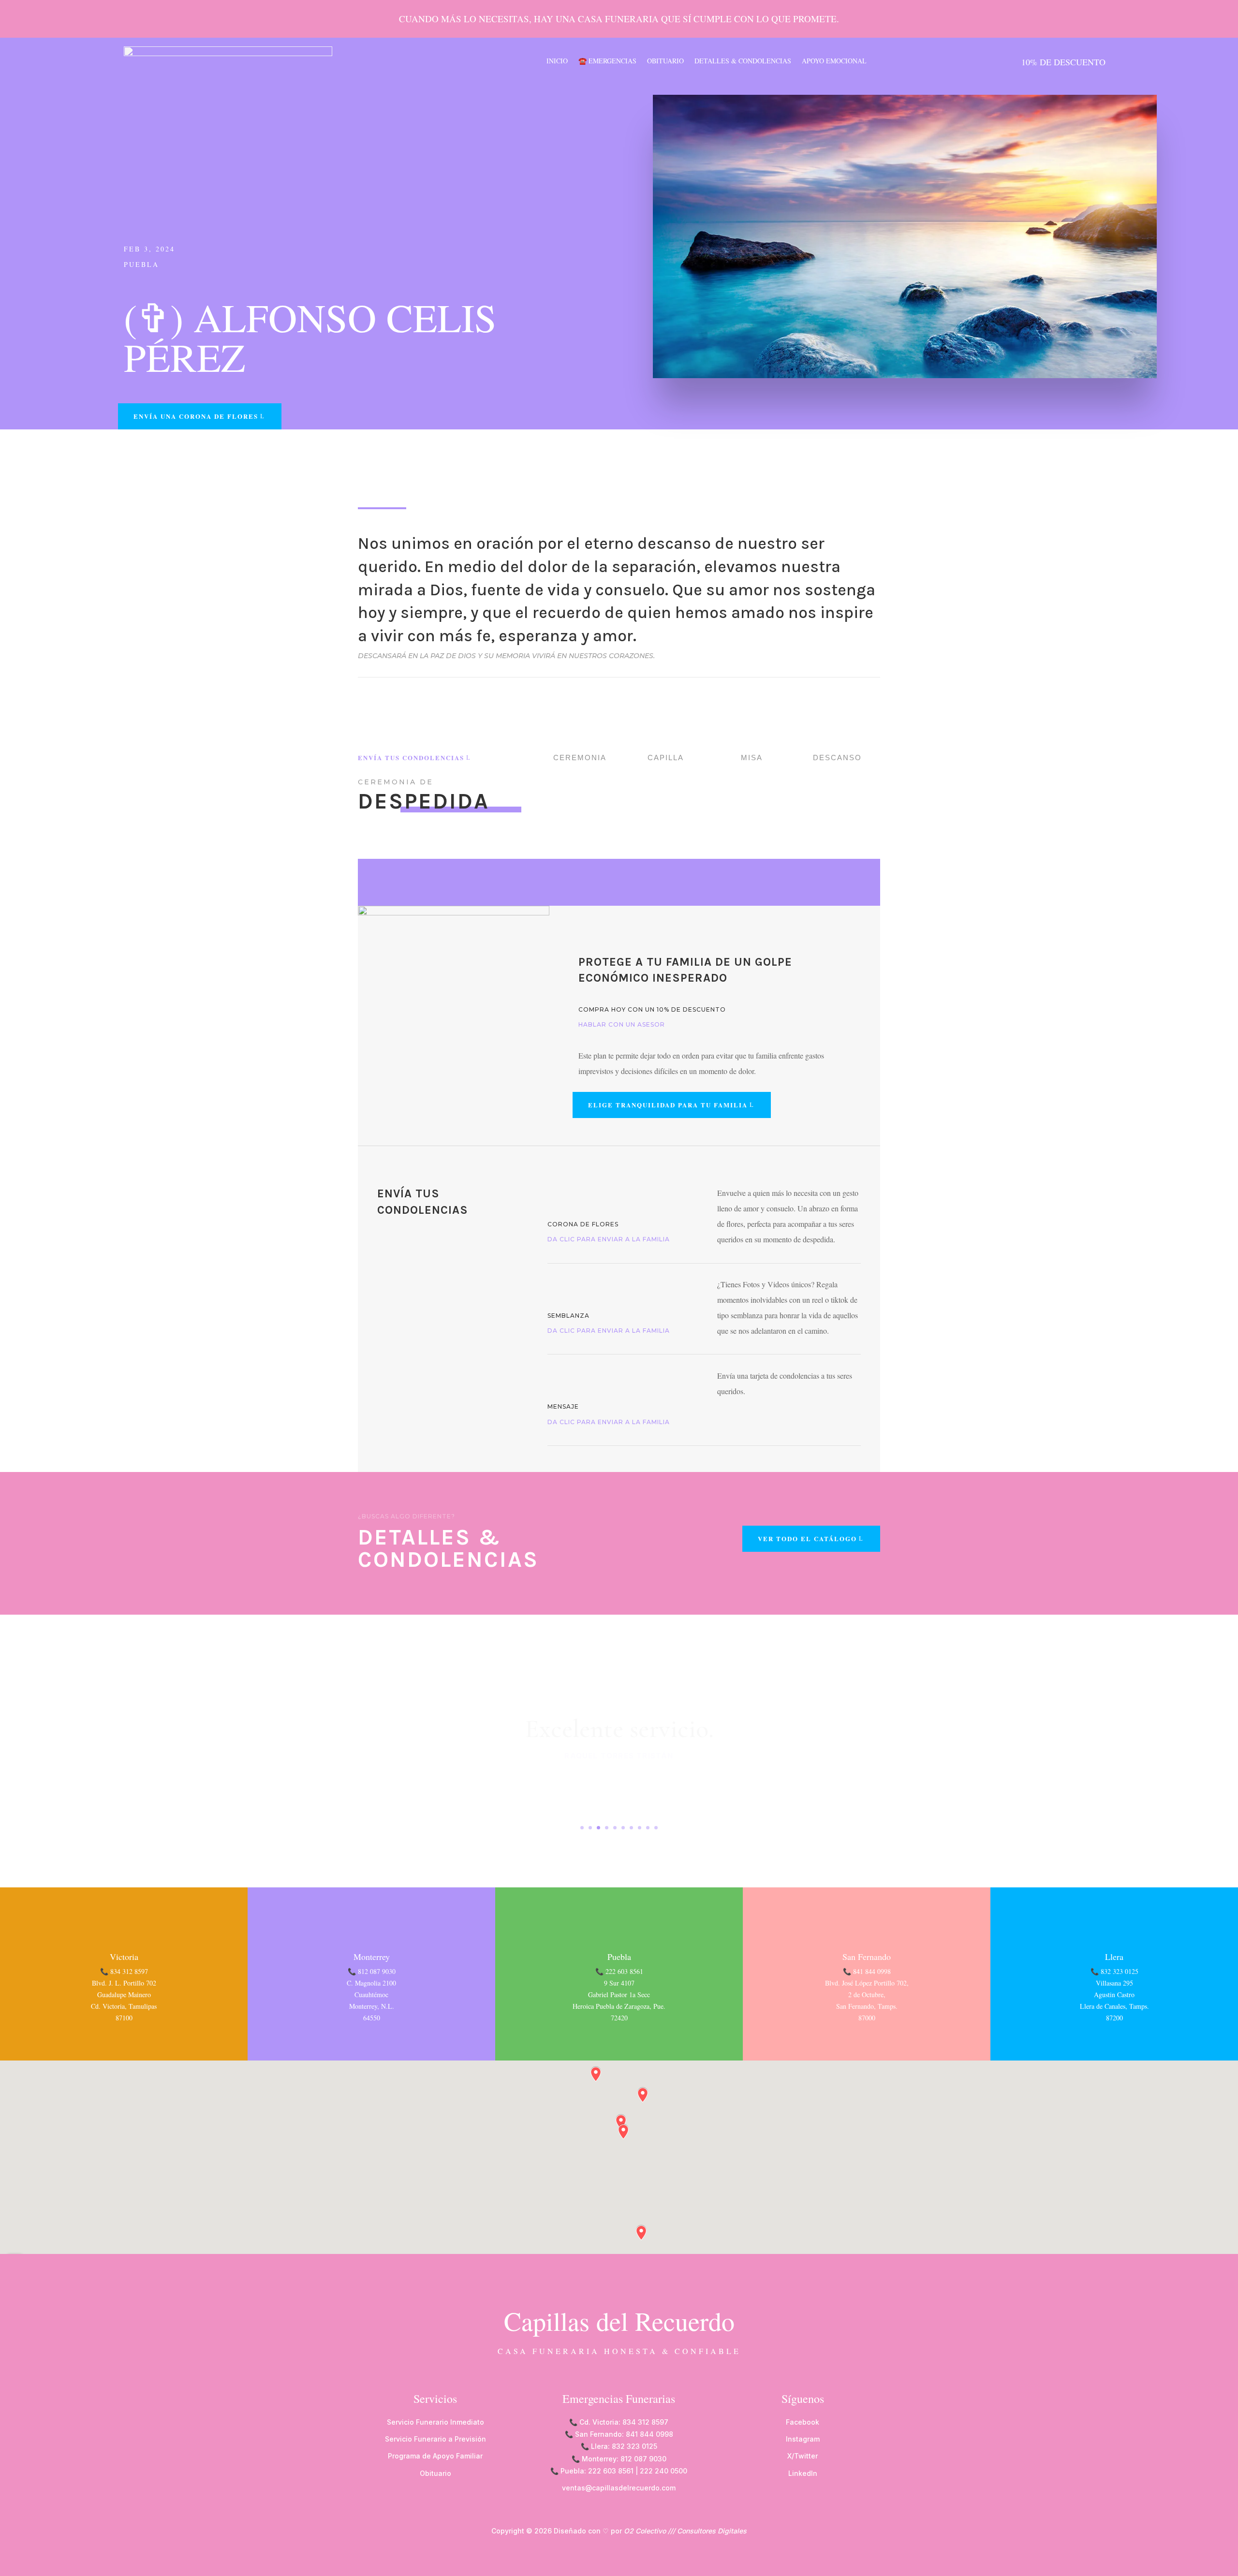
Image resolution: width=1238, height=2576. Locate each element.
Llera (1114, 1957)
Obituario (665, 61)
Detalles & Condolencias (743, 61)
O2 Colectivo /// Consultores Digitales (685, 2531)
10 (656, 1828)
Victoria (124, 1957)
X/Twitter (803, 2456)
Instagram (803, 2439)
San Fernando (867, 1957)
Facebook (803, 2422)
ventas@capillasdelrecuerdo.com (619, 2488)
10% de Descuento (1063, 62)
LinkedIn (803, 2473)
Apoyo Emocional (834, 61)
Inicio (557, 61)
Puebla (141, 264)
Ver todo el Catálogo (807, 1538)
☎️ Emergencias (607, 61)
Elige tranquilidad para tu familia (668, 1105)
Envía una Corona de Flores (196, 416)
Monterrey (372, 1957)
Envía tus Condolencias (411, 758)
